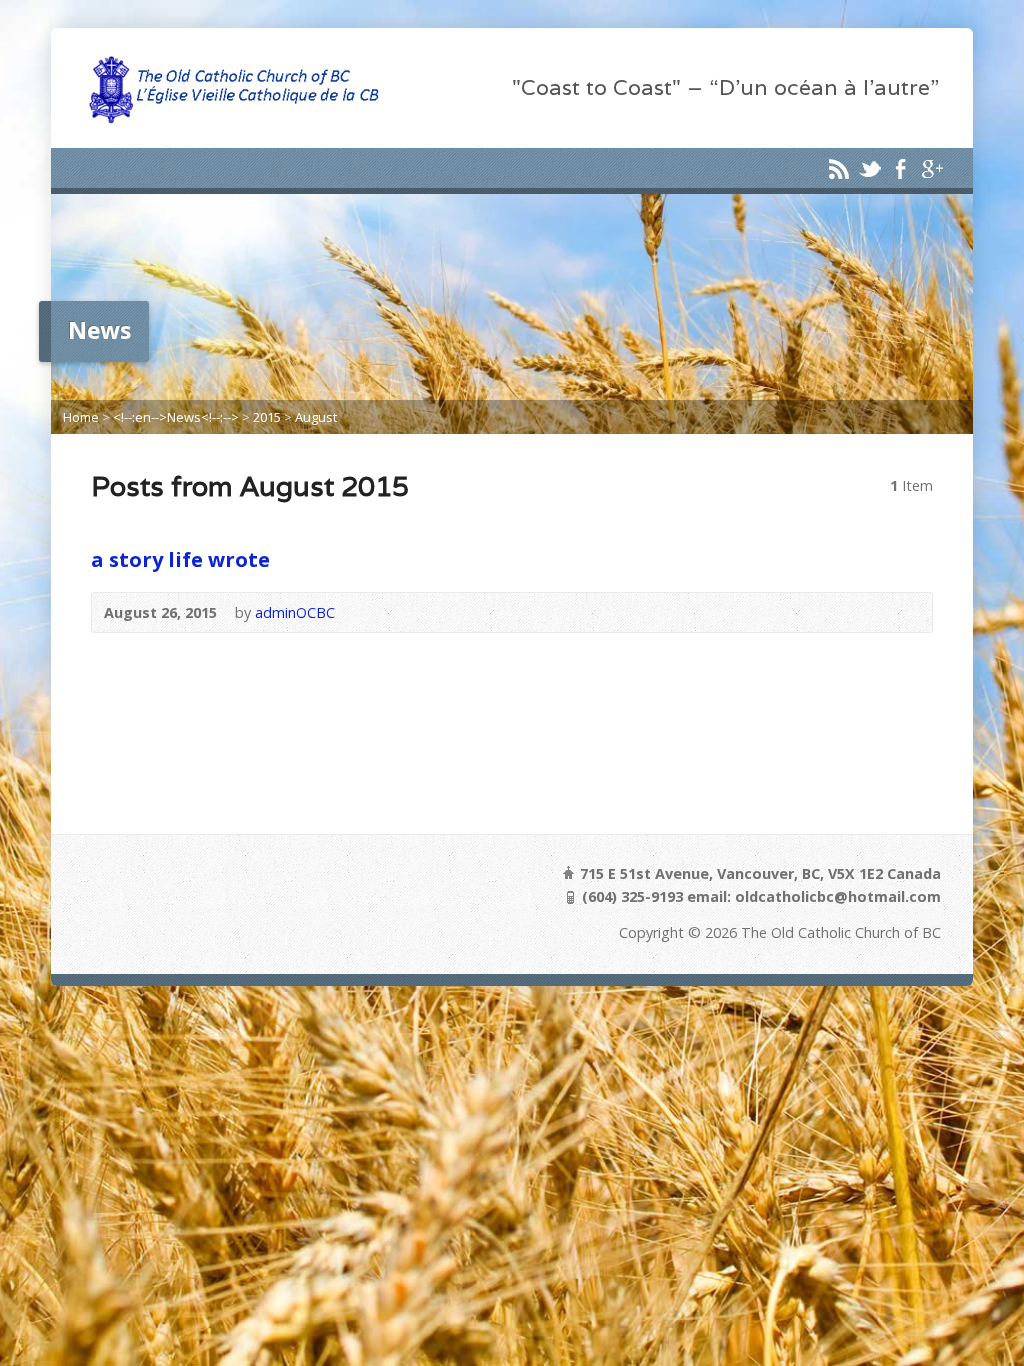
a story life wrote (180, 559)
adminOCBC (295, 612)
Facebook (900, 168)
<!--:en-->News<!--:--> (176, 417)
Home (81, 417)
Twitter (869, 168)
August (316, 417)
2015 (267, 417)
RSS (838, 168)
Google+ (931, 168)
